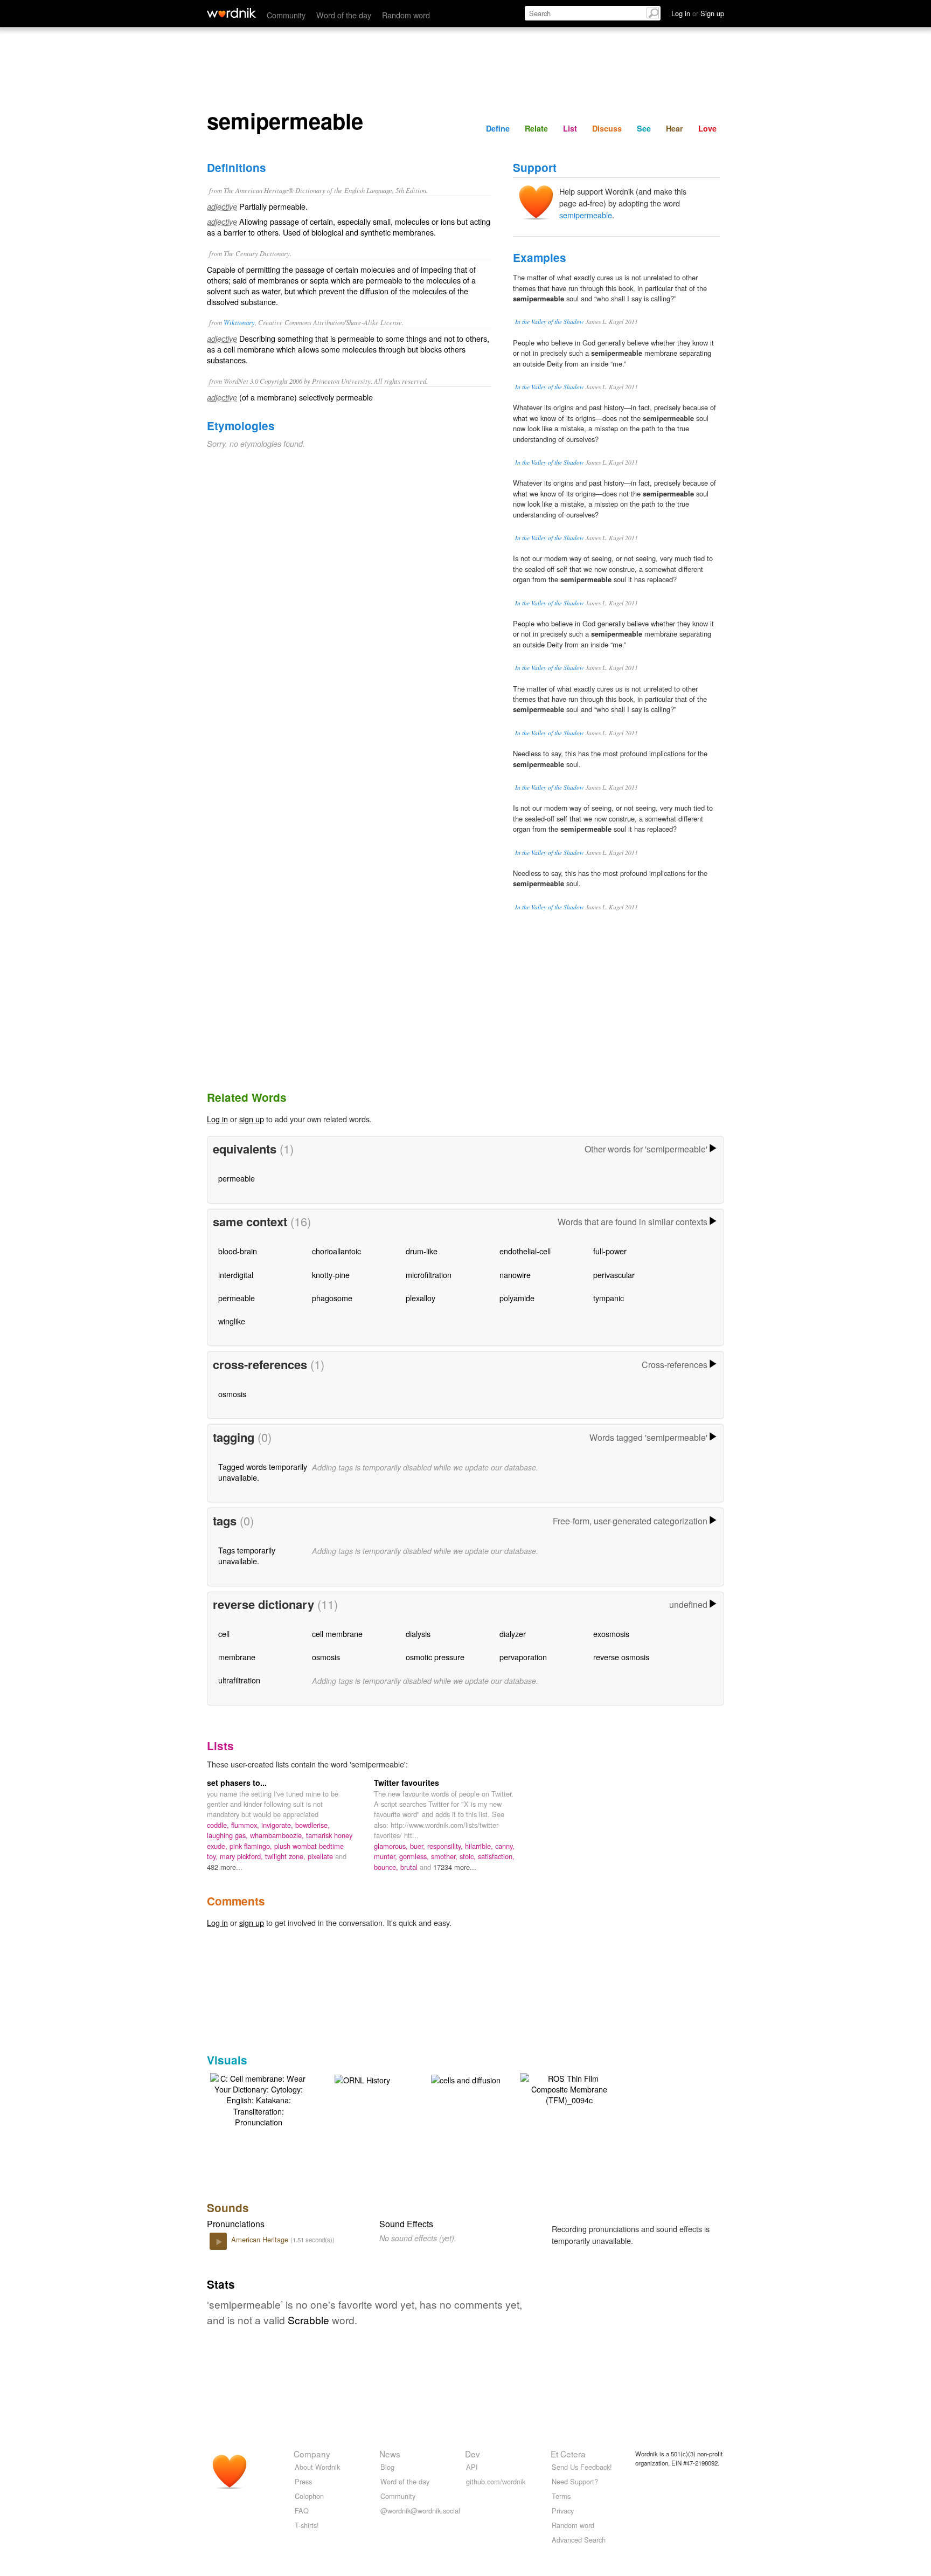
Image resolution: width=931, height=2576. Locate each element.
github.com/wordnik (496, 2481)
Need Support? (575, 2481)
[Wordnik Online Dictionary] (231, 13)
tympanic (609, 1298)
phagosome (332, 1298)
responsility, (446, 1846)
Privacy (563, 2511)
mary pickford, (242, 1856)
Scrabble (308, 2320)
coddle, (219, 1825)
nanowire (515, 1275)
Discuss (607, 128)
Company (312, 2454)
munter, (387, 1856)
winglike (232, 1321)
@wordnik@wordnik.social (420, 2511)
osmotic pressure (435, 1657)
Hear (675, 128)
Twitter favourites (407, 1783)
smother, (445, 1856)
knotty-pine (331, 1275)
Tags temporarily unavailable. (247, 1555)
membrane (237, 1657)
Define (498, 128)
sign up (252, 1119)
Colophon (309, 2496)
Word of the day (344, 15)
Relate (536, 128)
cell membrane (337, 1634)
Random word (406, 15)
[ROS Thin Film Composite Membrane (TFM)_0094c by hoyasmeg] (569, 2088)
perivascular (614, 1275)
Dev (473, 2454)
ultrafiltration (239, 1680)
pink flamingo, (252, 1846)
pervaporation (523, 1657)
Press (303, 2481)
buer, (419, 1846)
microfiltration (429, 1275)
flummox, (246, 1825)
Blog (387, 2467)
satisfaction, (496, 1856)
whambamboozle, (278, 1835)
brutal (410, 1867)
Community (286, 15)
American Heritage (261, 2239)
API (472, 2467)
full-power (610, 1251)
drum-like (422, 1251)
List (570, 128)
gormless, (415, 1856)
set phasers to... (237, 1783)
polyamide (517, 1298)
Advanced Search (579, 2540)
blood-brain (238, 1251)
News (390, 2454)
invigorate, (278, 1825)
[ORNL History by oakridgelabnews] (362, 2079)
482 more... (225, 1867)
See (644, 128)
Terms (561, 2496)
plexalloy (421, 1298)
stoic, (469, 1856)
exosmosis (611, 1634)
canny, (505, 1846)
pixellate (321, 1856)
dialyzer (513, 1634)
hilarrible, (480, 1846)
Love (707, 128)
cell (224, 1634)
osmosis (232, 1394)
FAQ (302, 2511)
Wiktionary (239, 322)
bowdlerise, (312, 1825)
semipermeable (586, 215)
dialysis (418, 1634)
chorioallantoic (336, 1251)
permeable (237, 1178)
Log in (217, 1119)
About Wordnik (317, 2467)
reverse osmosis (621, 1657)
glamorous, (392, 1846)
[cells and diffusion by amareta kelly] (466, 2079)
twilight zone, (286, 1856)
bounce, (387, 1867)
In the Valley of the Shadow (550, 322)
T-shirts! (307, 2525)
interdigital (236, 1275)
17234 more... (455, 1867)
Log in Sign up (698, 13)
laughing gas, (228, 1835)
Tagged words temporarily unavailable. (263, 1472)
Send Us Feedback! (582, 2467)
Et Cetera (568, 2454)
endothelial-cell (525, 1251)
